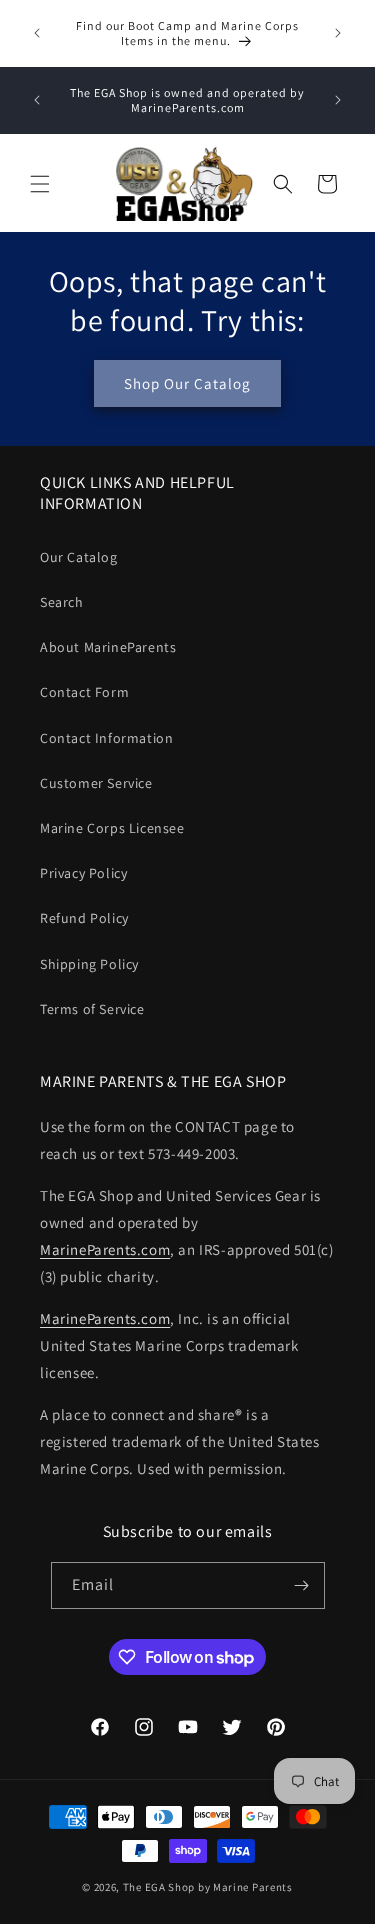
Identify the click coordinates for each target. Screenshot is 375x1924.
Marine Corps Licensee (112, 828)
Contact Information (106, 738)
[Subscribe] (302, 1585)
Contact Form (84, 692)
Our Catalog (79, 557)
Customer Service (96, 783)
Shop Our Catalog (187, 383)
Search (62, 602)
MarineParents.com (105, 1249)
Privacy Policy (83, 873)
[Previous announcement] (37, 33)
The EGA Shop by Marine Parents (208, 1887)
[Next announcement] (338, 33)
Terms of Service (92, 1009)
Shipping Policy (89, 964)
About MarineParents (108, 647)
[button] (40, 184)
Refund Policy (84, 918)
